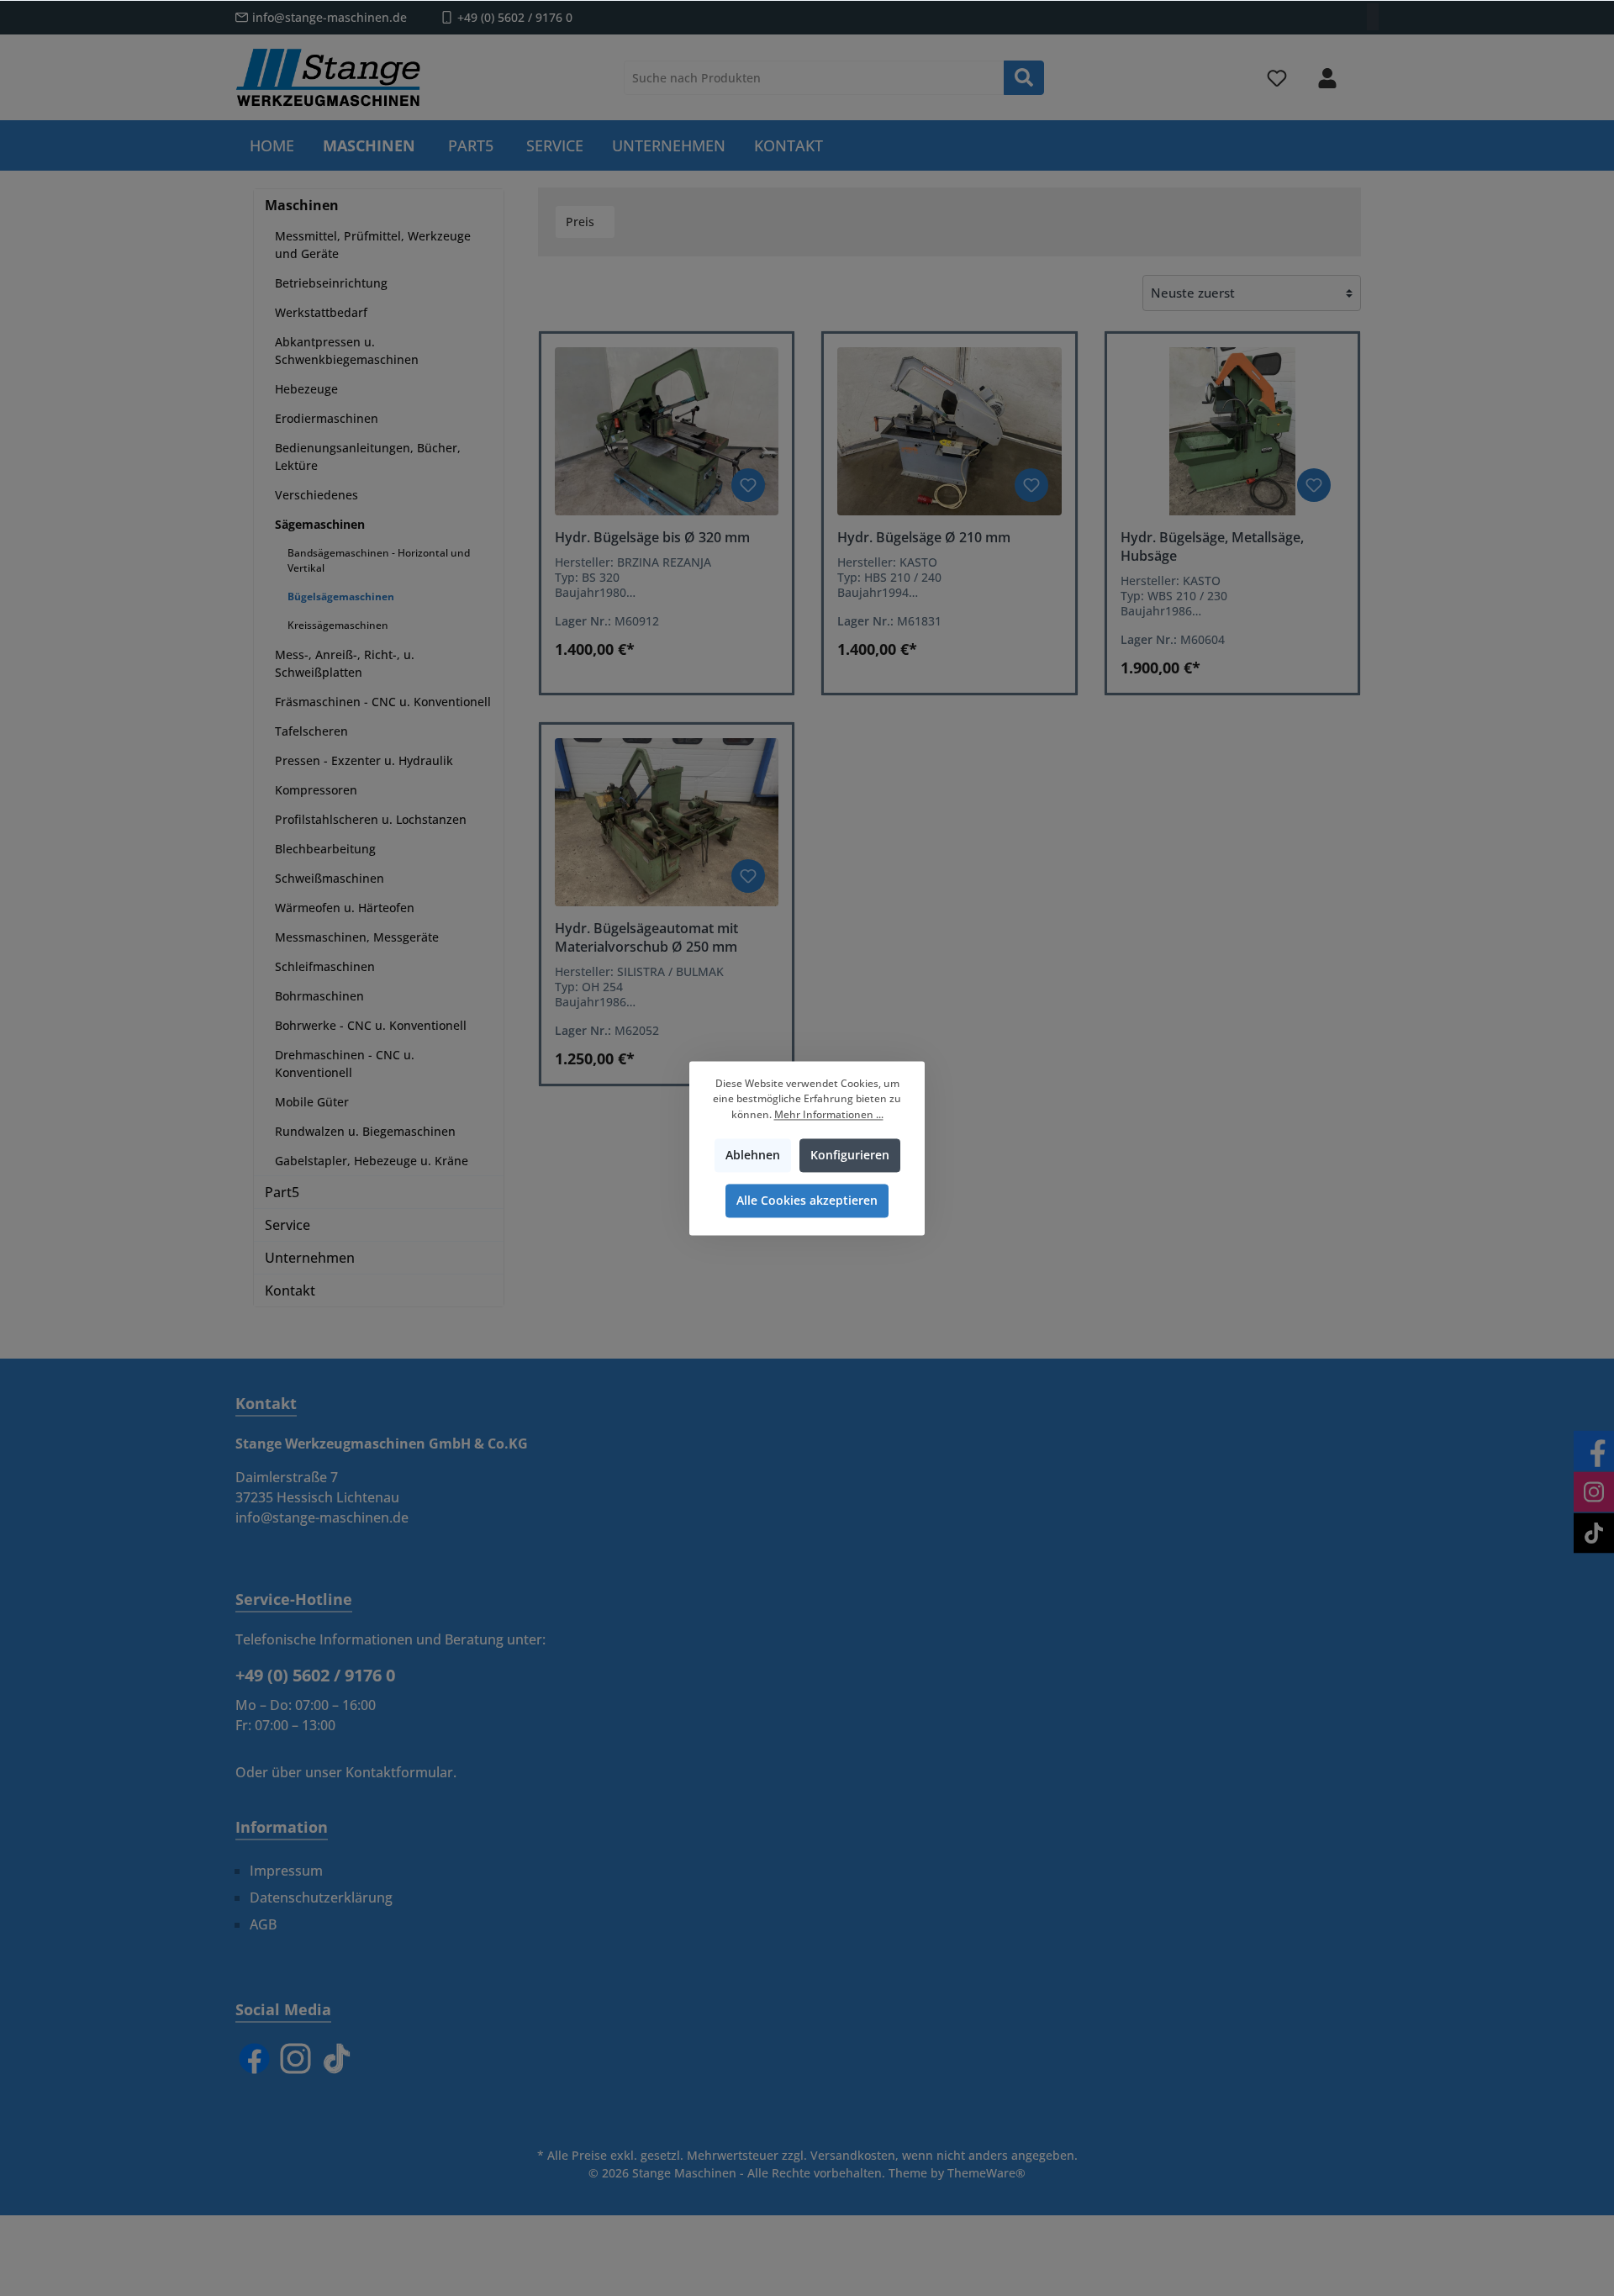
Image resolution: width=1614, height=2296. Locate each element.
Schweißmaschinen (330, 878)
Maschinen (302, 205)
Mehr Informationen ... (829, 1114)
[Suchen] (1024, 78)
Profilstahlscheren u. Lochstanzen (371, 819)
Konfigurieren (850, 1155)
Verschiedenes (316, 495)
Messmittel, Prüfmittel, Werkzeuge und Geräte (373, 245)
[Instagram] (295, 2058)
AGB (263, 1924)
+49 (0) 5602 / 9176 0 (515, 17)
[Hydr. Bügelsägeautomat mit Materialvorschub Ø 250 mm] (667, 822)
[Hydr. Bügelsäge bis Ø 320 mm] (667, 431)
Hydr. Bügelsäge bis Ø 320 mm (652, 537)
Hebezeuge (306, 389)
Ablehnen (753, 1155)
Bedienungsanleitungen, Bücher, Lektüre (368, 457)
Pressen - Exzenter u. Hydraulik (364, 760)
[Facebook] (254, 2058)
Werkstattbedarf (321, 312)
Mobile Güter (312, 1102)
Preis (582, 222)
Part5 (282, 1192)
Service (287, 1225)
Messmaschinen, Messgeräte (357, 937)
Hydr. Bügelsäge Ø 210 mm (924, 537)
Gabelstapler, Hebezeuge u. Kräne (372, 1161)
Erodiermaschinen (327, 418)
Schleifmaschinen (325, 966)
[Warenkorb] (1368, 71)
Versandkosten (853, 2155)
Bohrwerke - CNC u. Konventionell (371, 1025)
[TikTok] (337, 2058)
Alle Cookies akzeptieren (807, 1200)
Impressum (286, 1871)
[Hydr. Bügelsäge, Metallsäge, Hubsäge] (1232, 431)
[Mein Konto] (1327, 78)
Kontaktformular (399, 1772)
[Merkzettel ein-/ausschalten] (748, 485)
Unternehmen (310, 1258)
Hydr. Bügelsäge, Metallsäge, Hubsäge (1212, 546)
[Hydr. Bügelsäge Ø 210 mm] (949, 431)
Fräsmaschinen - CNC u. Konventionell (383, 702)
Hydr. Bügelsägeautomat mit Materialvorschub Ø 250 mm (646, 937)
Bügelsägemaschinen (341, 596)
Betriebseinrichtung (331, 283)
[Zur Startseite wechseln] (328, 77)
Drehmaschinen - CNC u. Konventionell (345, 1064)
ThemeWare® (986, 2173)
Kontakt (290, 1291)
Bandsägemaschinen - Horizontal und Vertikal (379, 560)
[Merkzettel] (1277, 78)
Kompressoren (316, 790)
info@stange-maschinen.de (330, 17)
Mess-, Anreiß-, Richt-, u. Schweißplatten (345, 663)
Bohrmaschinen (319, 996)
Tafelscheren (311, 731)
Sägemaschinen (320, 524)
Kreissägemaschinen (338, 625)
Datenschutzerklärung (321, 1897)
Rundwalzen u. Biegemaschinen (365, 1131)
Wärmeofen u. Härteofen (345, 908)
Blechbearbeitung (325, 849)
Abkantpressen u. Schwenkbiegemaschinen (347, 351)
